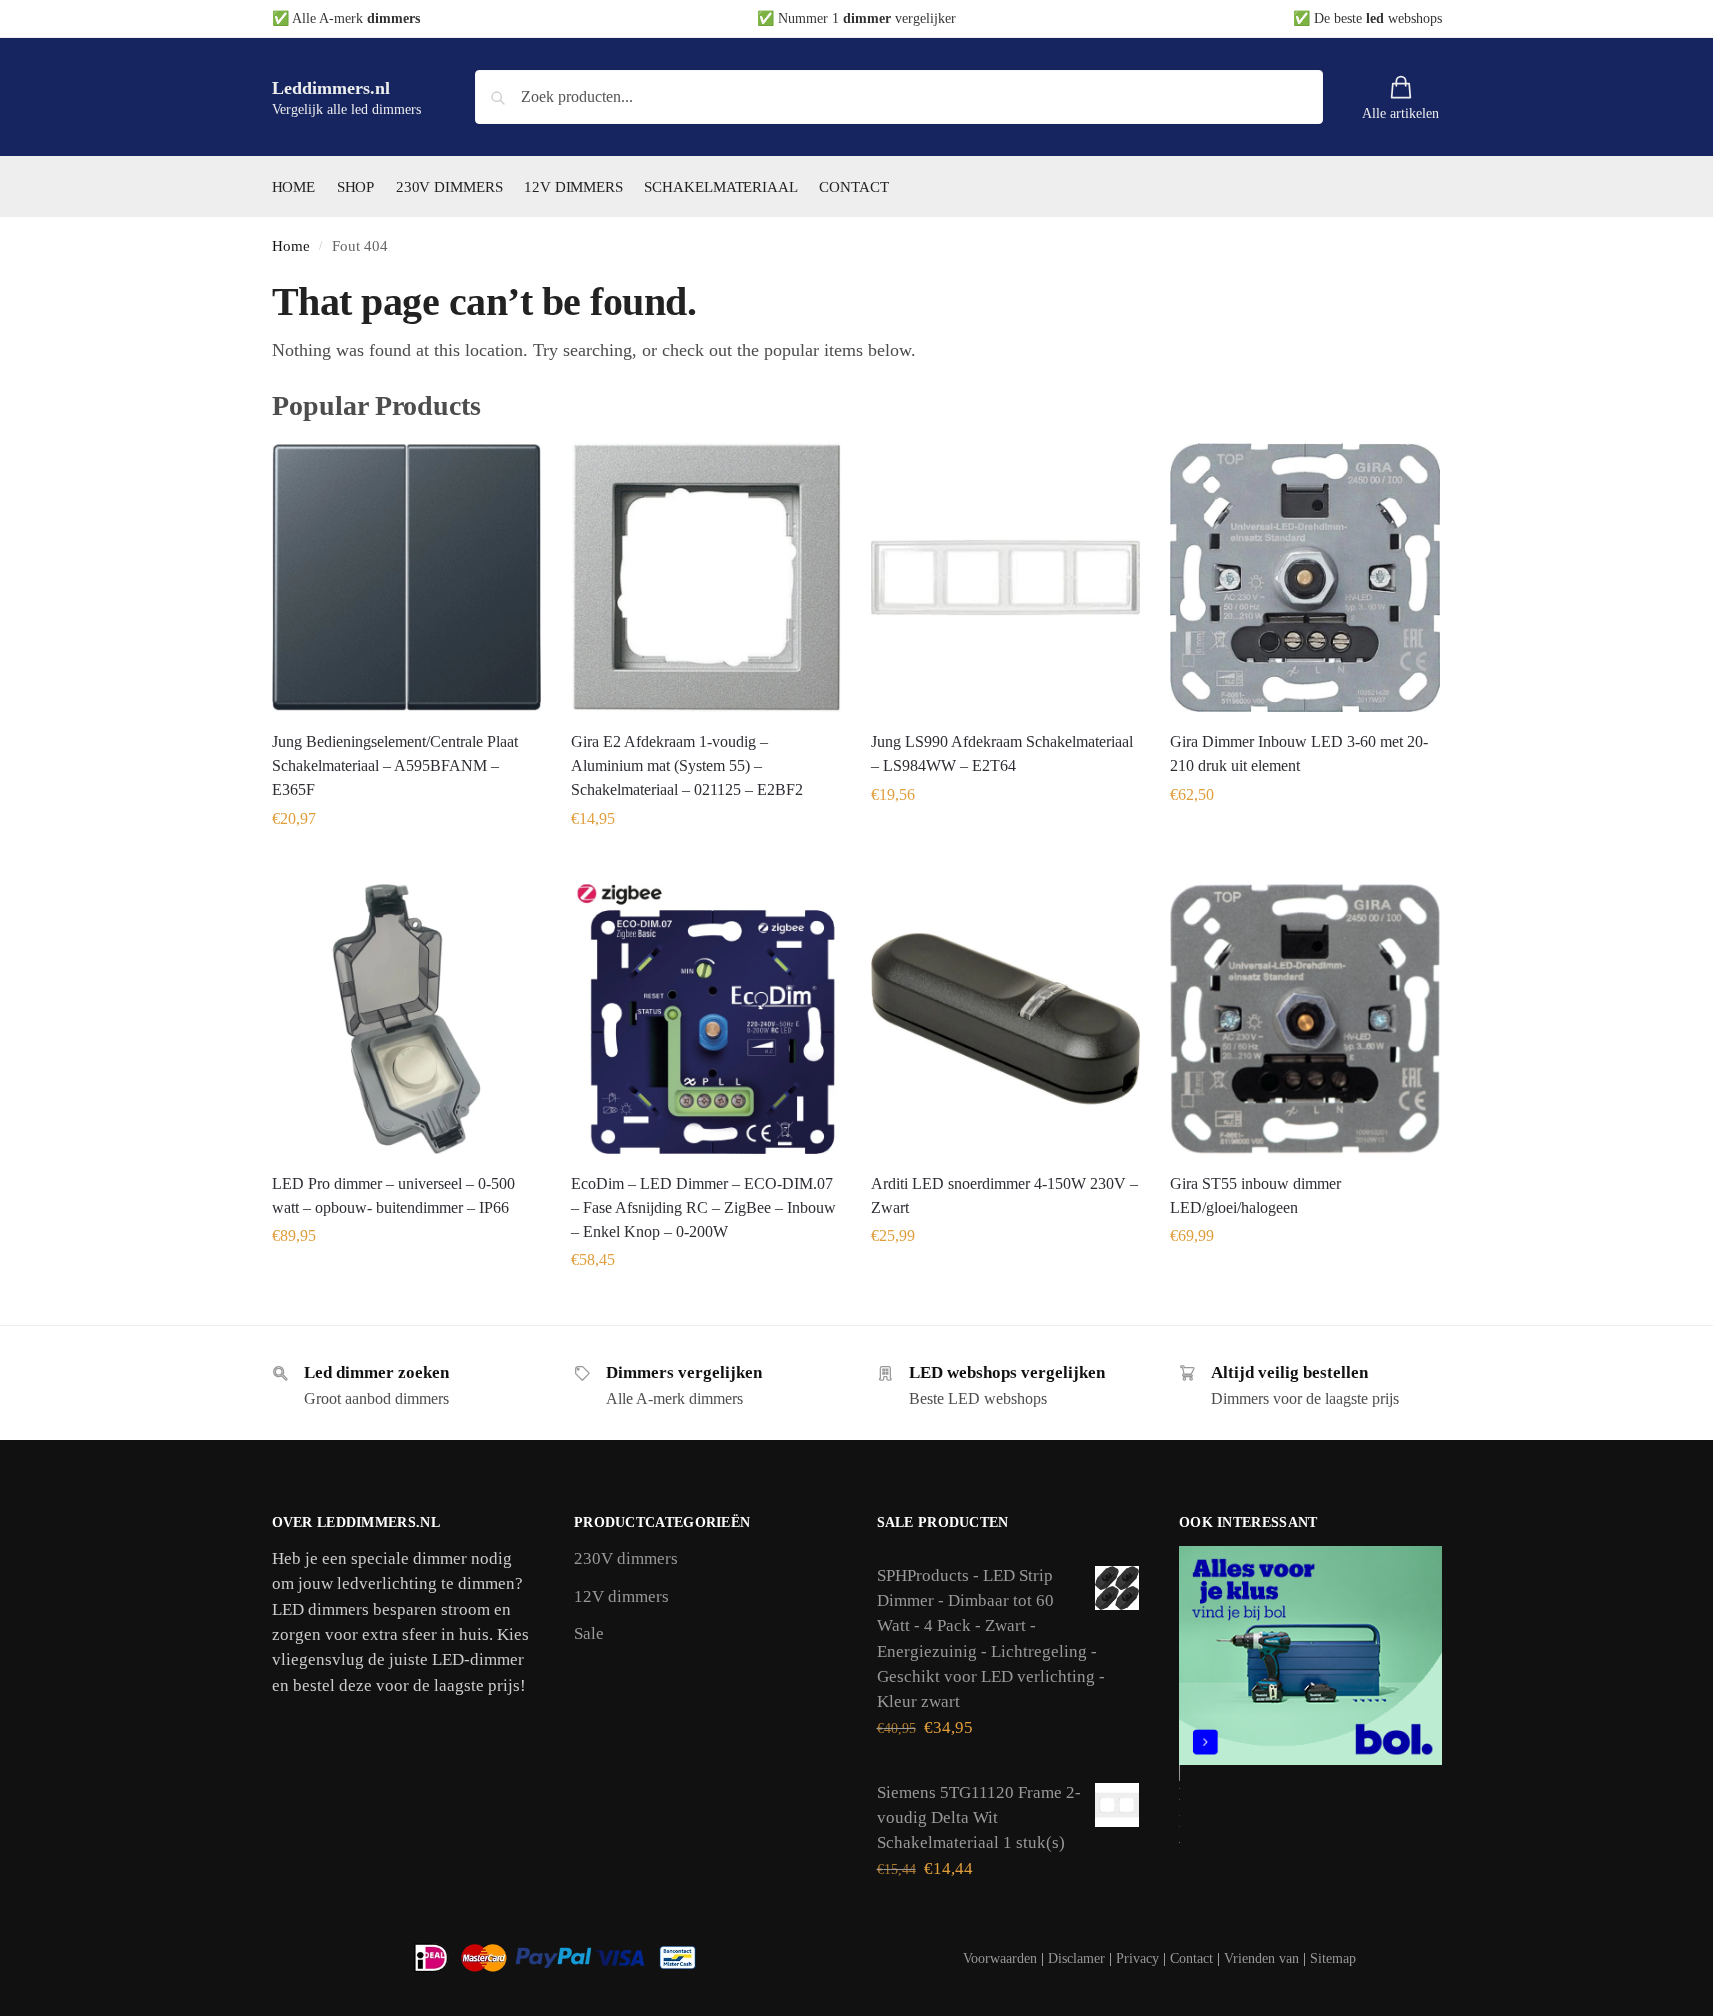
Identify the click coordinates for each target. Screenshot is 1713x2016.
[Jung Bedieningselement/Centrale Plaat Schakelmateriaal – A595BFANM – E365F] (407, 578)
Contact (1191, 1958)
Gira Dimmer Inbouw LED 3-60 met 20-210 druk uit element (1299, 753)
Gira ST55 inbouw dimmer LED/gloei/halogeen (1255, 1195)
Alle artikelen (1400, 113)
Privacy (1137, 1958)
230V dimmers (626, 1558)
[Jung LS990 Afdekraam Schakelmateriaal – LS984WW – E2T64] (1006, 578)
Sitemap (1333, 1958)
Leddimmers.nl (331, 88)
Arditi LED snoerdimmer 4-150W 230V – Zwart (1004, 1195)
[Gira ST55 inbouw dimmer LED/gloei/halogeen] (1305, 1019)
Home (291, 245)
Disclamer (1076, 1958)
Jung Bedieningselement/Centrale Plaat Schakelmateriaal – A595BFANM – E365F (395, 765)
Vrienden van (1261, 1958)
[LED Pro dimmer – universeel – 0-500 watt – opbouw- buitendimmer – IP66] (407, 1019)
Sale (589, 1633)
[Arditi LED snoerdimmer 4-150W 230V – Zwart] (1006, 1019)
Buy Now (406, 863)
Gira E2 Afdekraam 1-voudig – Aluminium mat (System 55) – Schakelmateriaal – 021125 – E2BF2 (687, 765)
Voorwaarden (1000, 1958)
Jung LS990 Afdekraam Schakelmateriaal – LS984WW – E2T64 (1002, 753)
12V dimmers (621, 1596)
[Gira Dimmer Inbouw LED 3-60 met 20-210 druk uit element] (1305, 578)
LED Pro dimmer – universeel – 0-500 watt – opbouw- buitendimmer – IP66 (393, 1195)
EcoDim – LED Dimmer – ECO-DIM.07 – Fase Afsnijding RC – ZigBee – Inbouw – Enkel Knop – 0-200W (703, 1207)
